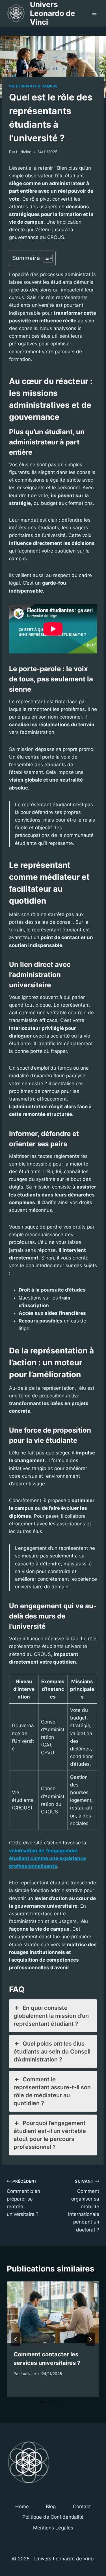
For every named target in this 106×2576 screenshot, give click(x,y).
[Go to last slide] (16, 2339)
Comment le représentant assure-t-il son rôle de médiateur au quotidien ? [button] (52, 2091)
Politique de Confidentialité (53, 2517)
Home (22, 2506)
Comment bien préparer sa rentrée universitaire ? (23, 2198)
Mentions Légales (53, 2528)
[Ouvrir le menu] (94, 13)
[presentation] (53, 2312)
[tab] (42, 2402)
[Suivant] (90, 2339)
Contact (82, 2506)
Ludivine (24, 152)
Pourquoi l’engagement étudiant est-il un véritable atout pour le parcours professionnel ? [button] (50, 2135)
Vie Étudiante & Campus (33, 86)
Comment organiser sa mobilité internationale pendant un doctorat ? (84, 2206)
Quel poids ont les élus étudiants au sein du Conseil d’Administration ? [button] (52, 2052)
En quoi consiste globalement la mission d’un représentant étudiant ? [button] (51, 2016)
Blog (51, 2506)
